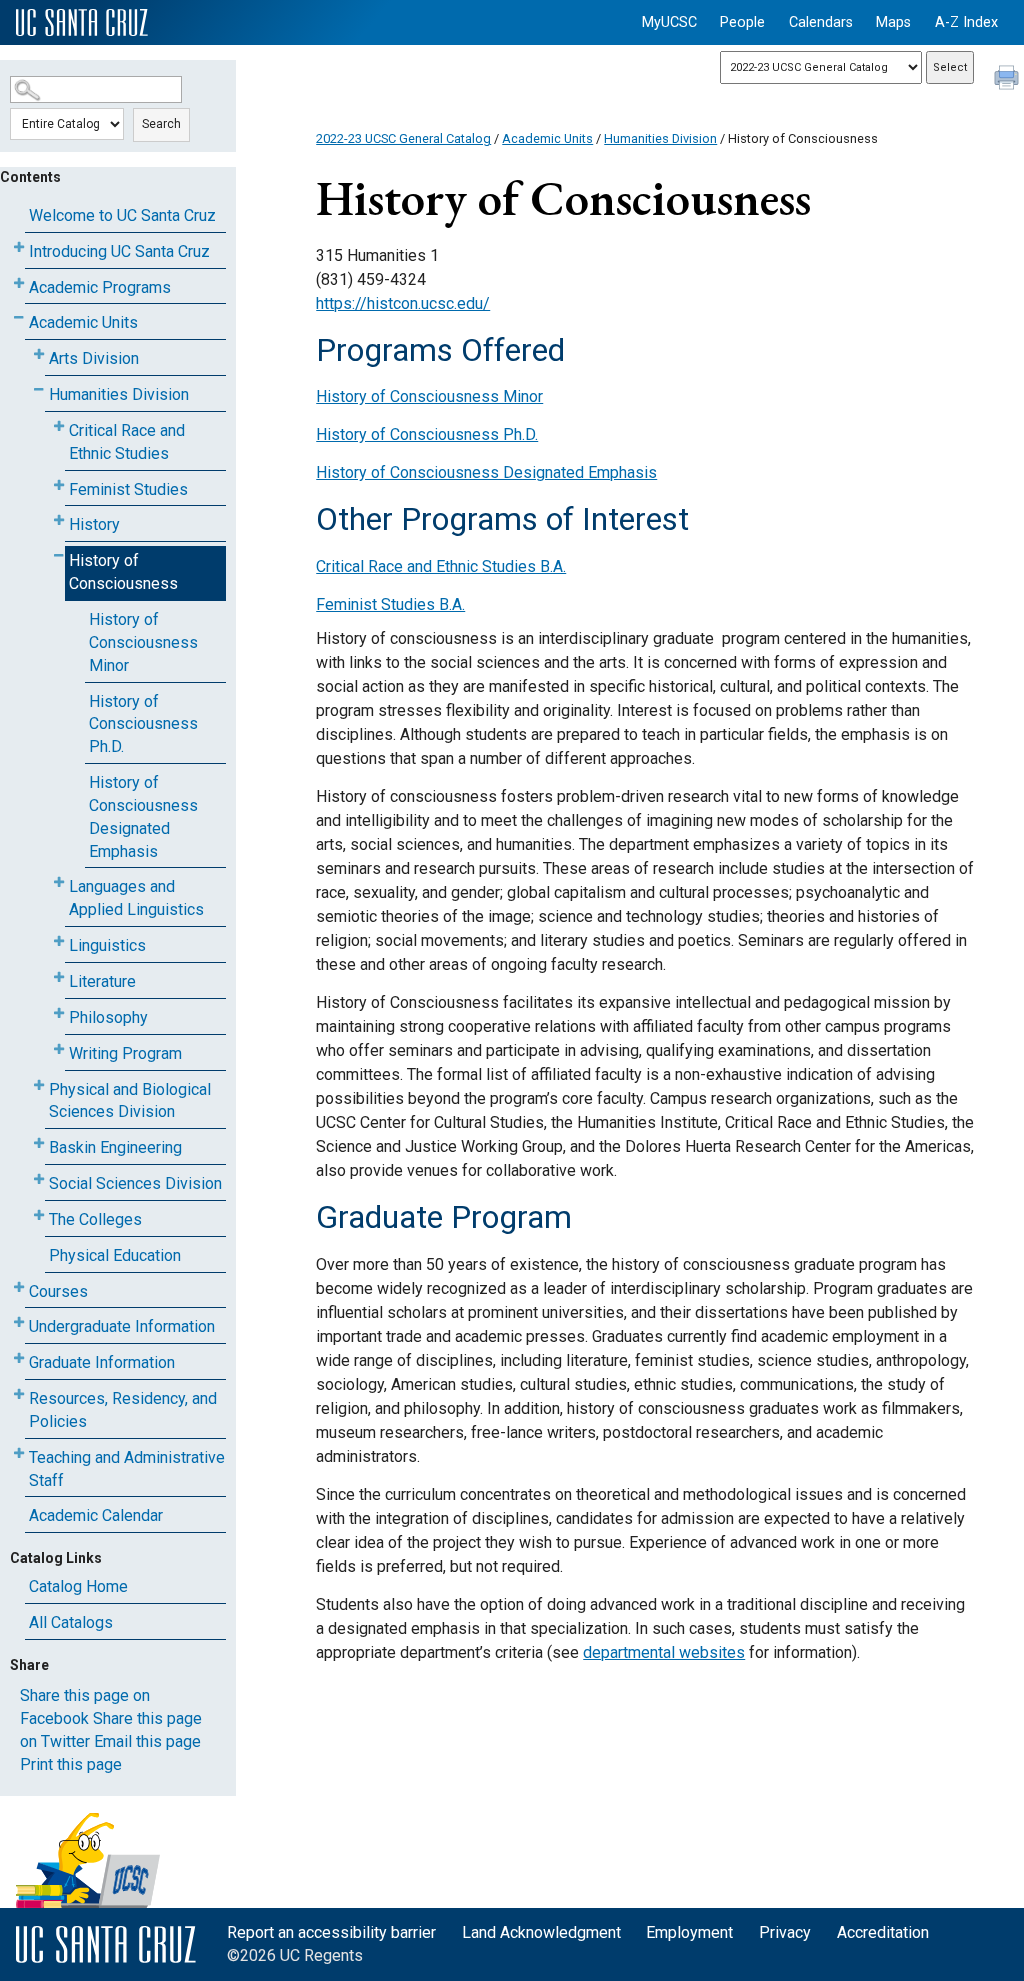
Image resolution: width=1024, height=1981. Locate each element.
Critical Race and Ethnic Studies (127, 442)
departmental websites (664, 1652)
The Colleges (95, 1219)
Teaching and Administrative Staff (127, 1469)
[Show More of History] (59, 520)
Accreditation (883, 1932)
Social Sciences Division (135, 1183)
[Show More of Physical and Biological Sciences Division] (39, 1085)
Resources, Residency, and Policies (123, 1410)
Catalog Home (78, 1586)
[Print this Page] (1009, 80)
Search (161, 124)
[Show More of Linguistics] (59, 941)
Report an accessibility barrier (331, 1932)
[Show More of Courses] (19, 1287)
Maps (893, 22)
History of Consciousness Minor (143, 642)
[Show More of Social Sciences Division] (39, 1179)
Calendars (821, 22)
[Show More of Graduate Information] (19, 1358)
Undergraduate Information (122, 1326)
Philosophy (108, 1017)
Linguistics (107, 945)
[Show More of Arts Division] (39, 354)
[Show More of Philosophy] (59, 1013)
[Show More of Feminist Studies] (59, 485)
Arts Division (94, 358)
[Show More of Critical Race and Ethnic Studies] (59, 426)
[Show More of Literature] (59, 977)
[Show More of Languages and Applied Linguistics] (59, 882)
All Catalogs (71, 1622)
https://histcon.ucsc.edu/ (403, 303)
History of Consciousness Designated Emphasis (143, 817)
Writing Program (125, 1053)
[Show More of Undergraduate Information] (19, 1322)
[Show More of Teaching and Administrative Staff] (19, 1453)
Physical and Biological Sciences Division (130, 1101)
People (742, 22)
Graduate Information (102, 1362)
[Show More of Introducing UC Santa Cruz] (19, 247)
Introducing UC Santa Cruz (119, 251)
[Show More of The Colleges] (39, 1215)
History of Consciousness (123, 572)
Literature (102, 981)
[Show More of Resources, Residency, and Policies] (19, 1394)
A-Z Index (966, 22)
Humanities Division (119, 394)
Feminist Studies (128, 489)
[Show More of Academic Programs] (19, 283)
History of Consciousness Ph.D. (143, 724)
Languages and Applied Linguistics (136, 898)
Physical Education (115, 1255)
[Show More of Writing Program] (59, 1049)
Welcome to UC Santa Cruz (122, 215)
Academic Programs (100, 287)
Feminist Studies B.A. (390, 604)
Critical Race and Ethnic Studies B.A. (441, 566)
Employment (689, 1932)
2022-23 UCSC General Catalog (403, 138)
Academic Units (83, 322)
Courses (58, 1291)
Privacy (785, 1932)
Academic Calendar (96, 1515)
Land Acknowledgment (541, 1932)
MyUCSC (669, 22)
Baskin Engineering (115, 1147)
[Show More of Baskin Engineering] (39, 1143)
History (94, 524)
